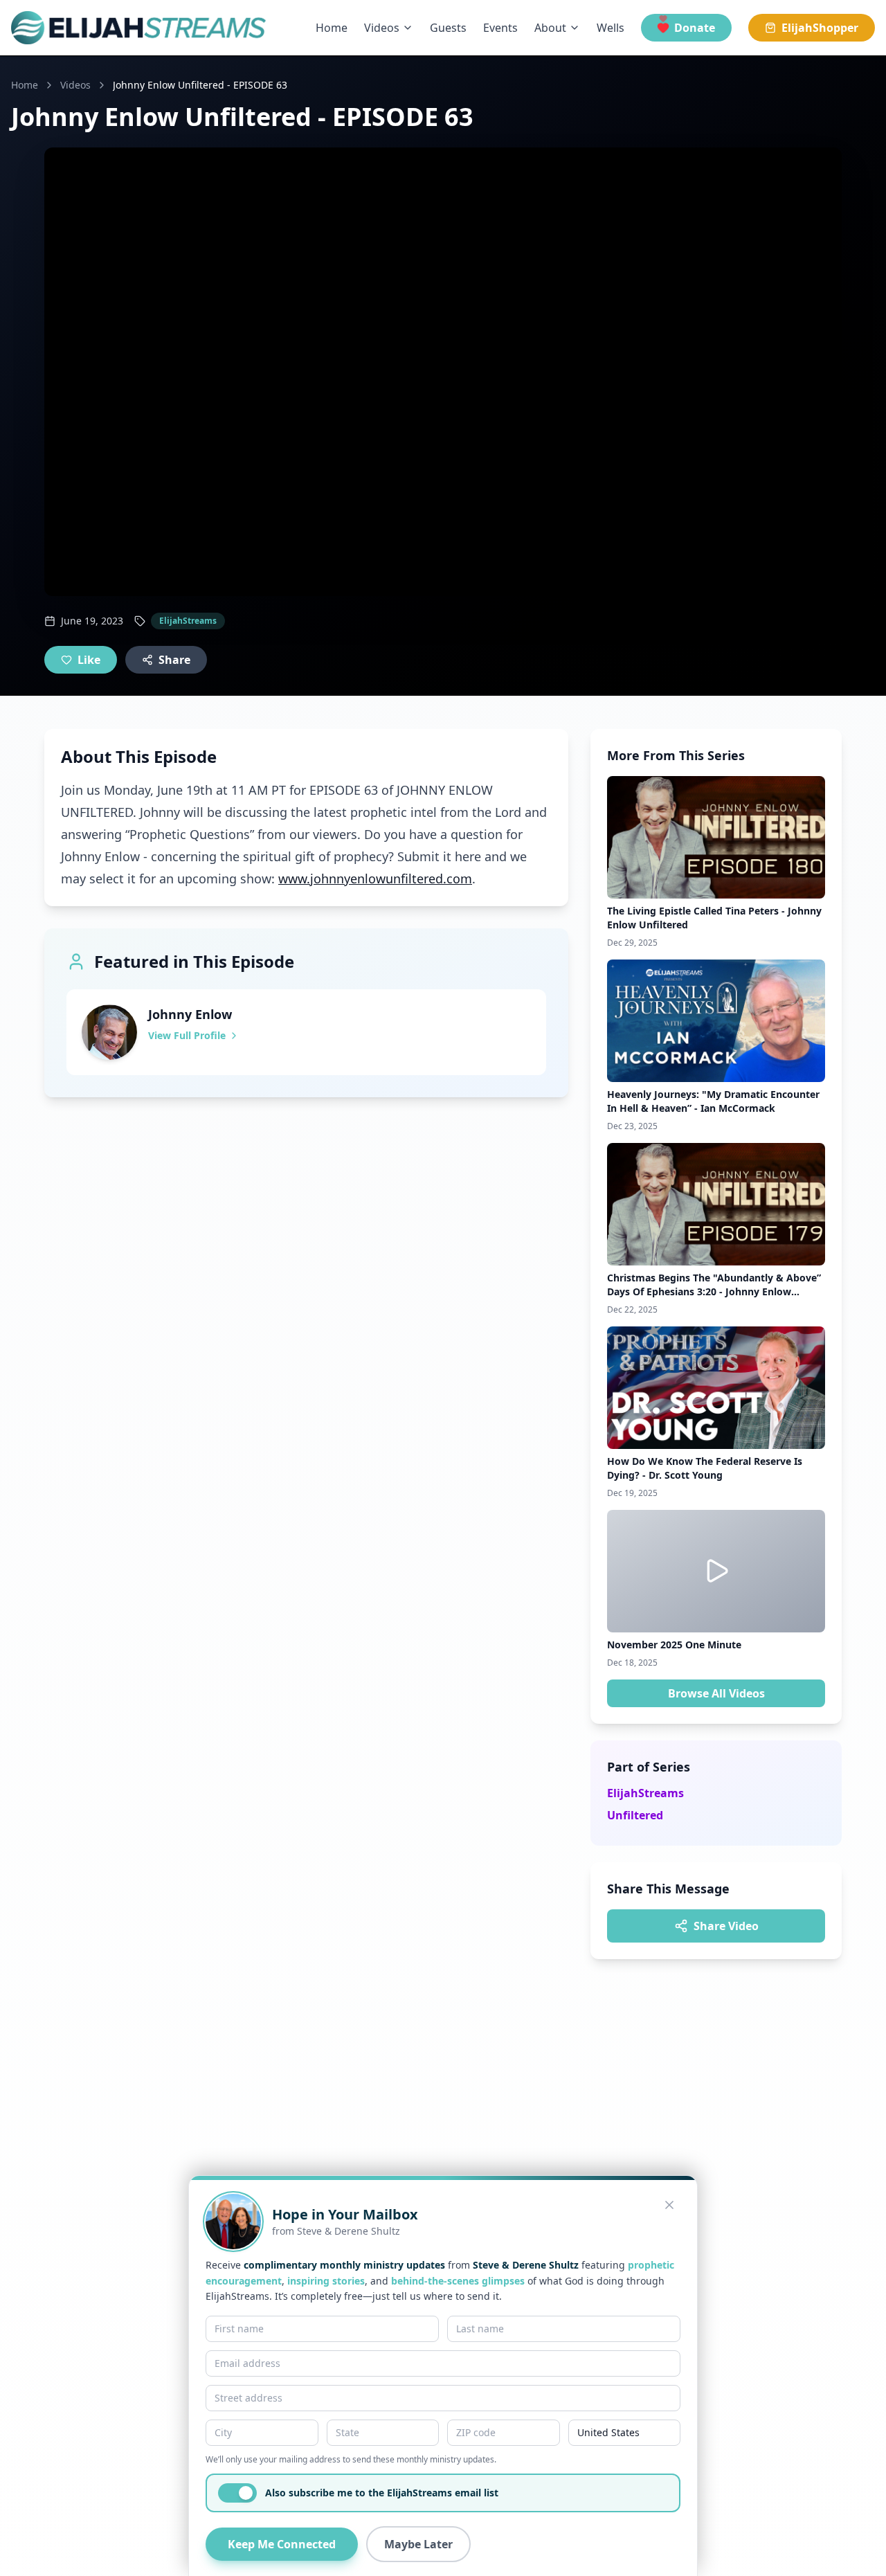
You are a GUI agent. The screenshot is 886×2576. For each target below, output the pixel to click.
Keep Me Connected (282, 2544)
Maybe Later (418, 2544)
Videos (382, 28)
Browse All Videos (716, 1693)
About (550, 28)
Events (500, 28)
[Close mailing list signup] (669, 2205)
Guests (448, 28)
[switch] (237, 2493)
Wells (611, 28)
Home (332, 28)
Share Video (726, 1926)
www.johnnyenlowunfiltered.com (375, 879)
